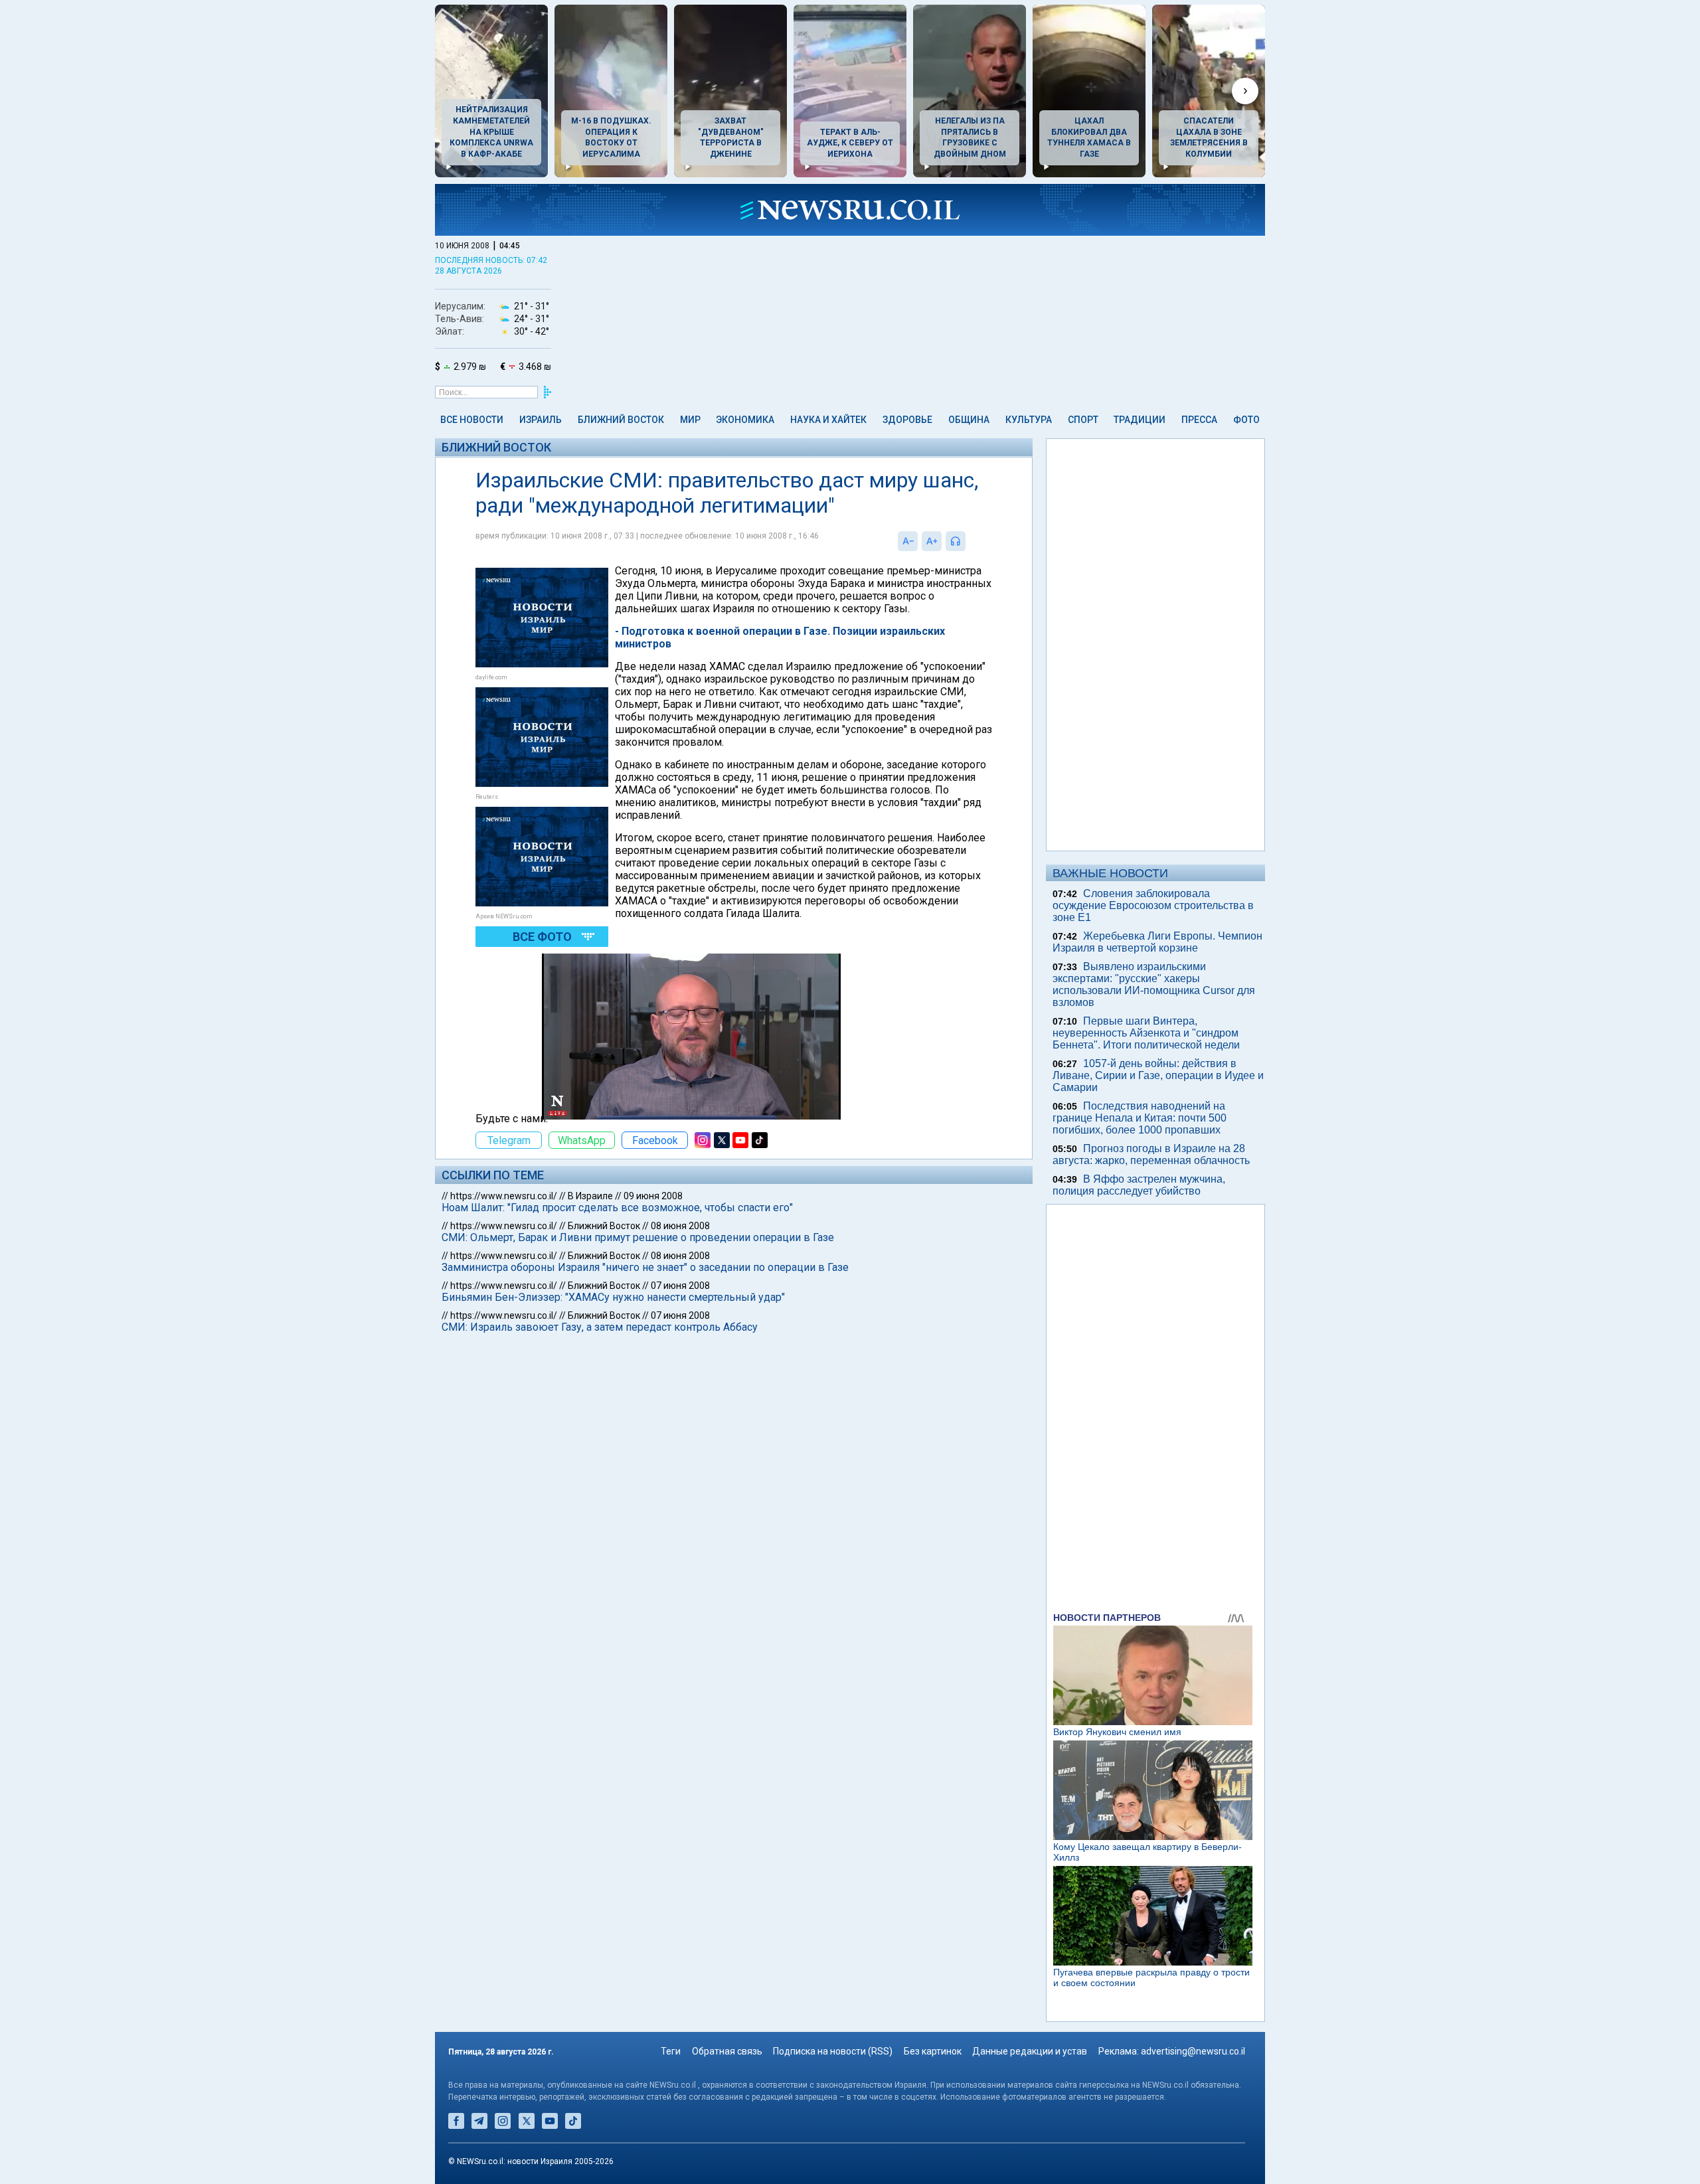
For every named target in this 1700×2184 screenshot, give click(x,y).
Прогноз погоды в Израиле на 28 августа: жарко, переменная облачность (1151, 1154)
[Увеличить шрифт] (932, 541)
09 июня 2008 (653, 1196)
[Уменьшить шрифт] (908, 541)
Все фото (542, 937)
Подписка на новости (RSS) (833, 2051)
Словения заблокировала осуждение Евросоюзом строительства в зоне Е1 (1153, 905)
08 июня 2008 (680, 1226)
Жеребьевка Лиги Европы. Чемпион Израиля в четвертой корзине (1157, 942)
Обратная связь (727, 2051)
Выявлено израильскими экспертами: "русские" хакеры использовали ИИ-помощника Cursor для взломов (1154, 984)
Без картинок (933, 2051)
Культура (1029, 420)
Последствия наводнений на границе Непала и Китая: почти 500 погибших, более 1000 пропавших (1140, 1118)
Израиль (541, 420)
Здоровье (907, 420)
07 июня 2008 (680, 1286)
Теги (671, 2051)
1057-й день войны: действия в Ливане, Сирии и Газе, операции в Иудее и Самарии (1158, 1075)
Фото (1246, 420)
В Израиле (590, 1196)
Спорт (1083, 420)
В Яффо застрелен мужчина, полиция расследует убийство (1139, 1185)
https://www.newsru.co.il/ (504, 1196)
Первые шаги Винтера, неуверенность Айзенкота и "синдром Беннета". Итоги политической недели (1146, 1033)
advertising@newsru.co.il (1193, 2051)
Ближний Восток (621, 420)
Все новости (472, 420)
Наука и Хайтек (828, 420)
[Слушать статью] (969, 541)
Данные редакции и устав (1030, 2051)
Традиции (1140, 420)
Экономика (745, 420)
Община (969, 420)
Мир (690, 420)
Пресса (1199, 420)
